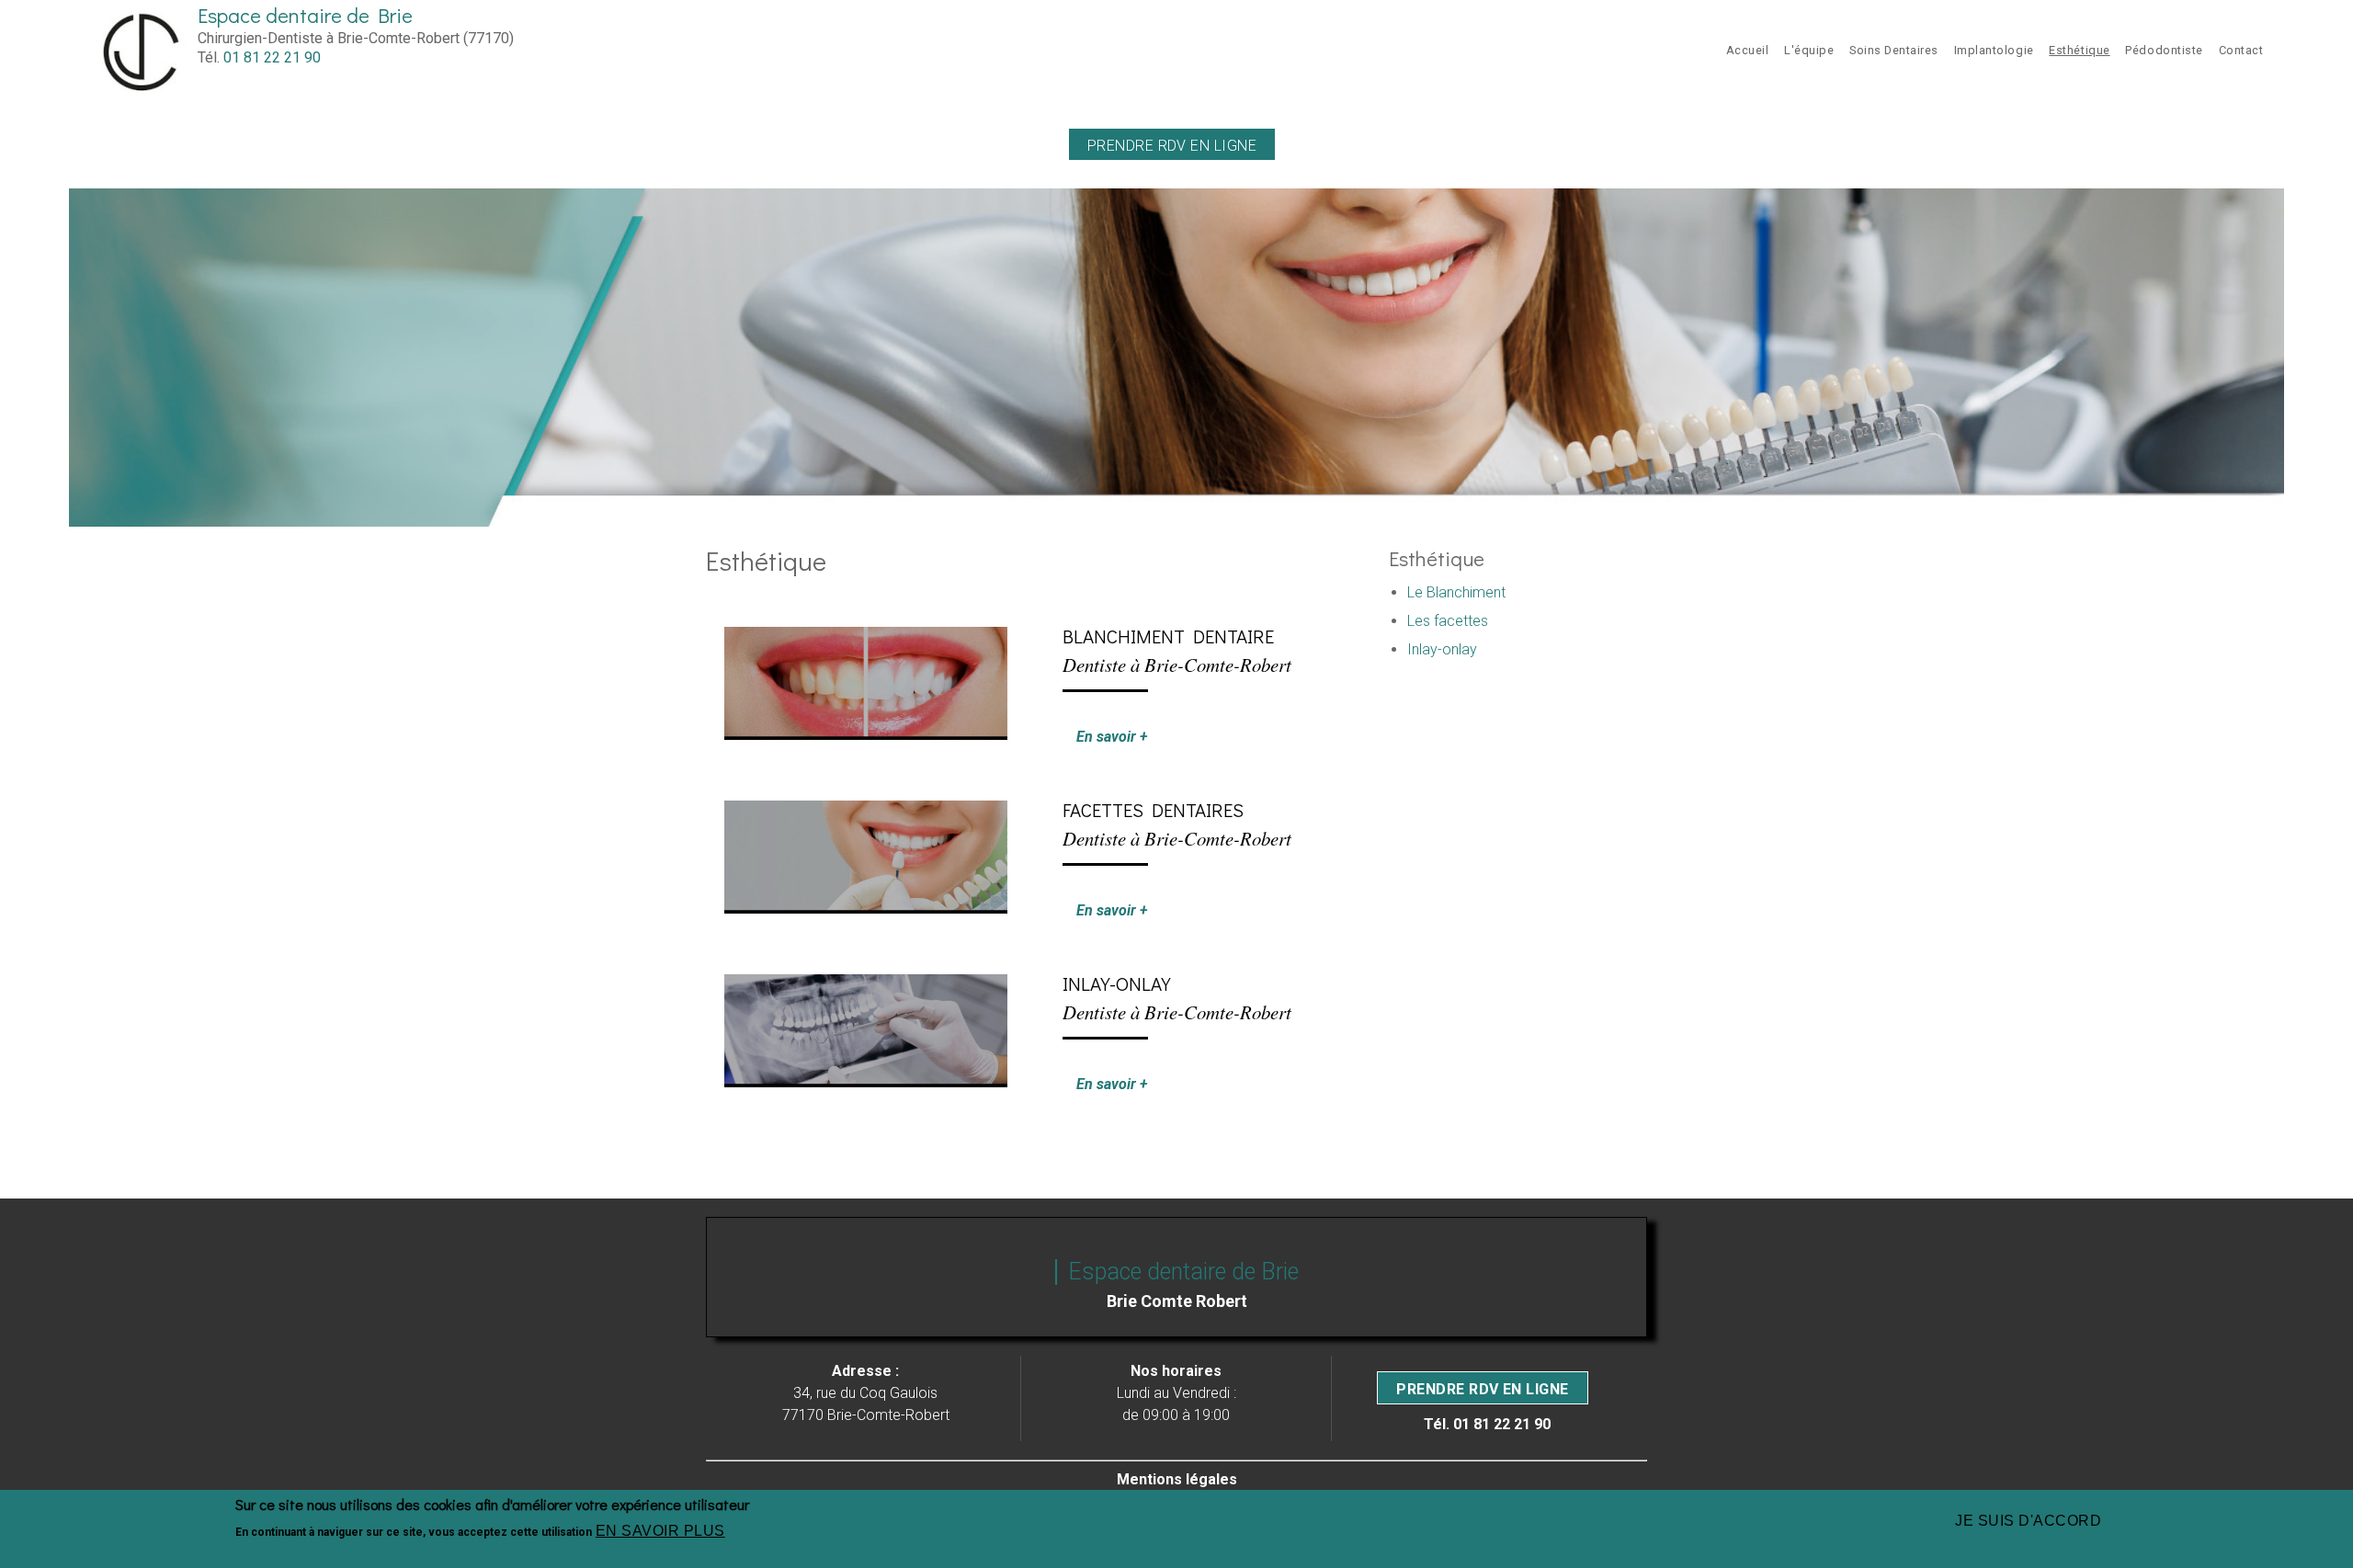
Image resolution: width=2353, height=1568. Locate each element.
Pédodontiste (2164, 50)
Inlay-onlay (1442, 649)
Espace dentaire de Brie (305, 15)
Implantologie (1994, 50)
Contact (2241, 50)
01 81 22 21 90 (272, 57)
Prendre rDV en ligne (1483, 1389)
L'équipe (1809, 50)
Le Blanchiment (1456, 592)
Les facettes (1448, 621)
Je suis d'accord (2028, 1521)
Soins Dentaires (1894, 50)
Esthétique (2079, 50)
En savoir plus (660, 1531)
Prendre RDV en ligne (1172, 146)
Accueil (1748, 50)
